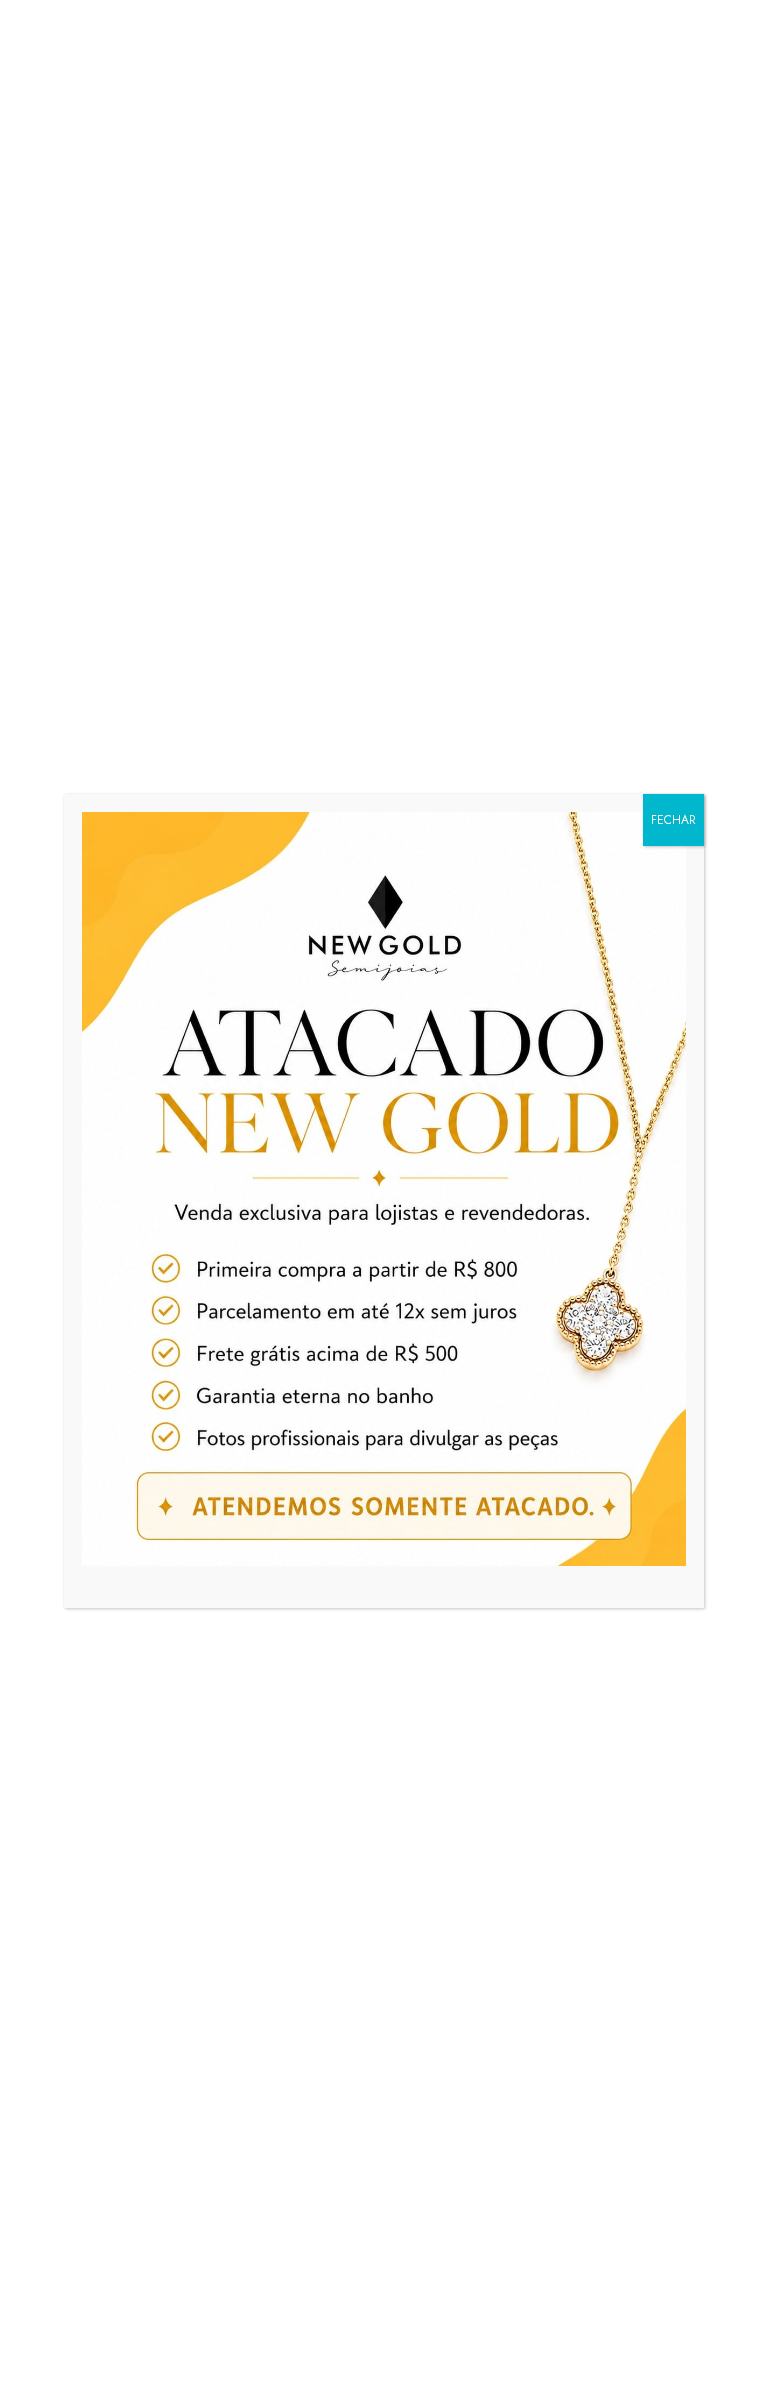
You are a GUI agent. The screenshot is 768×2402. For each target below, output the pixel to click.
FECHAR (673, 820)
